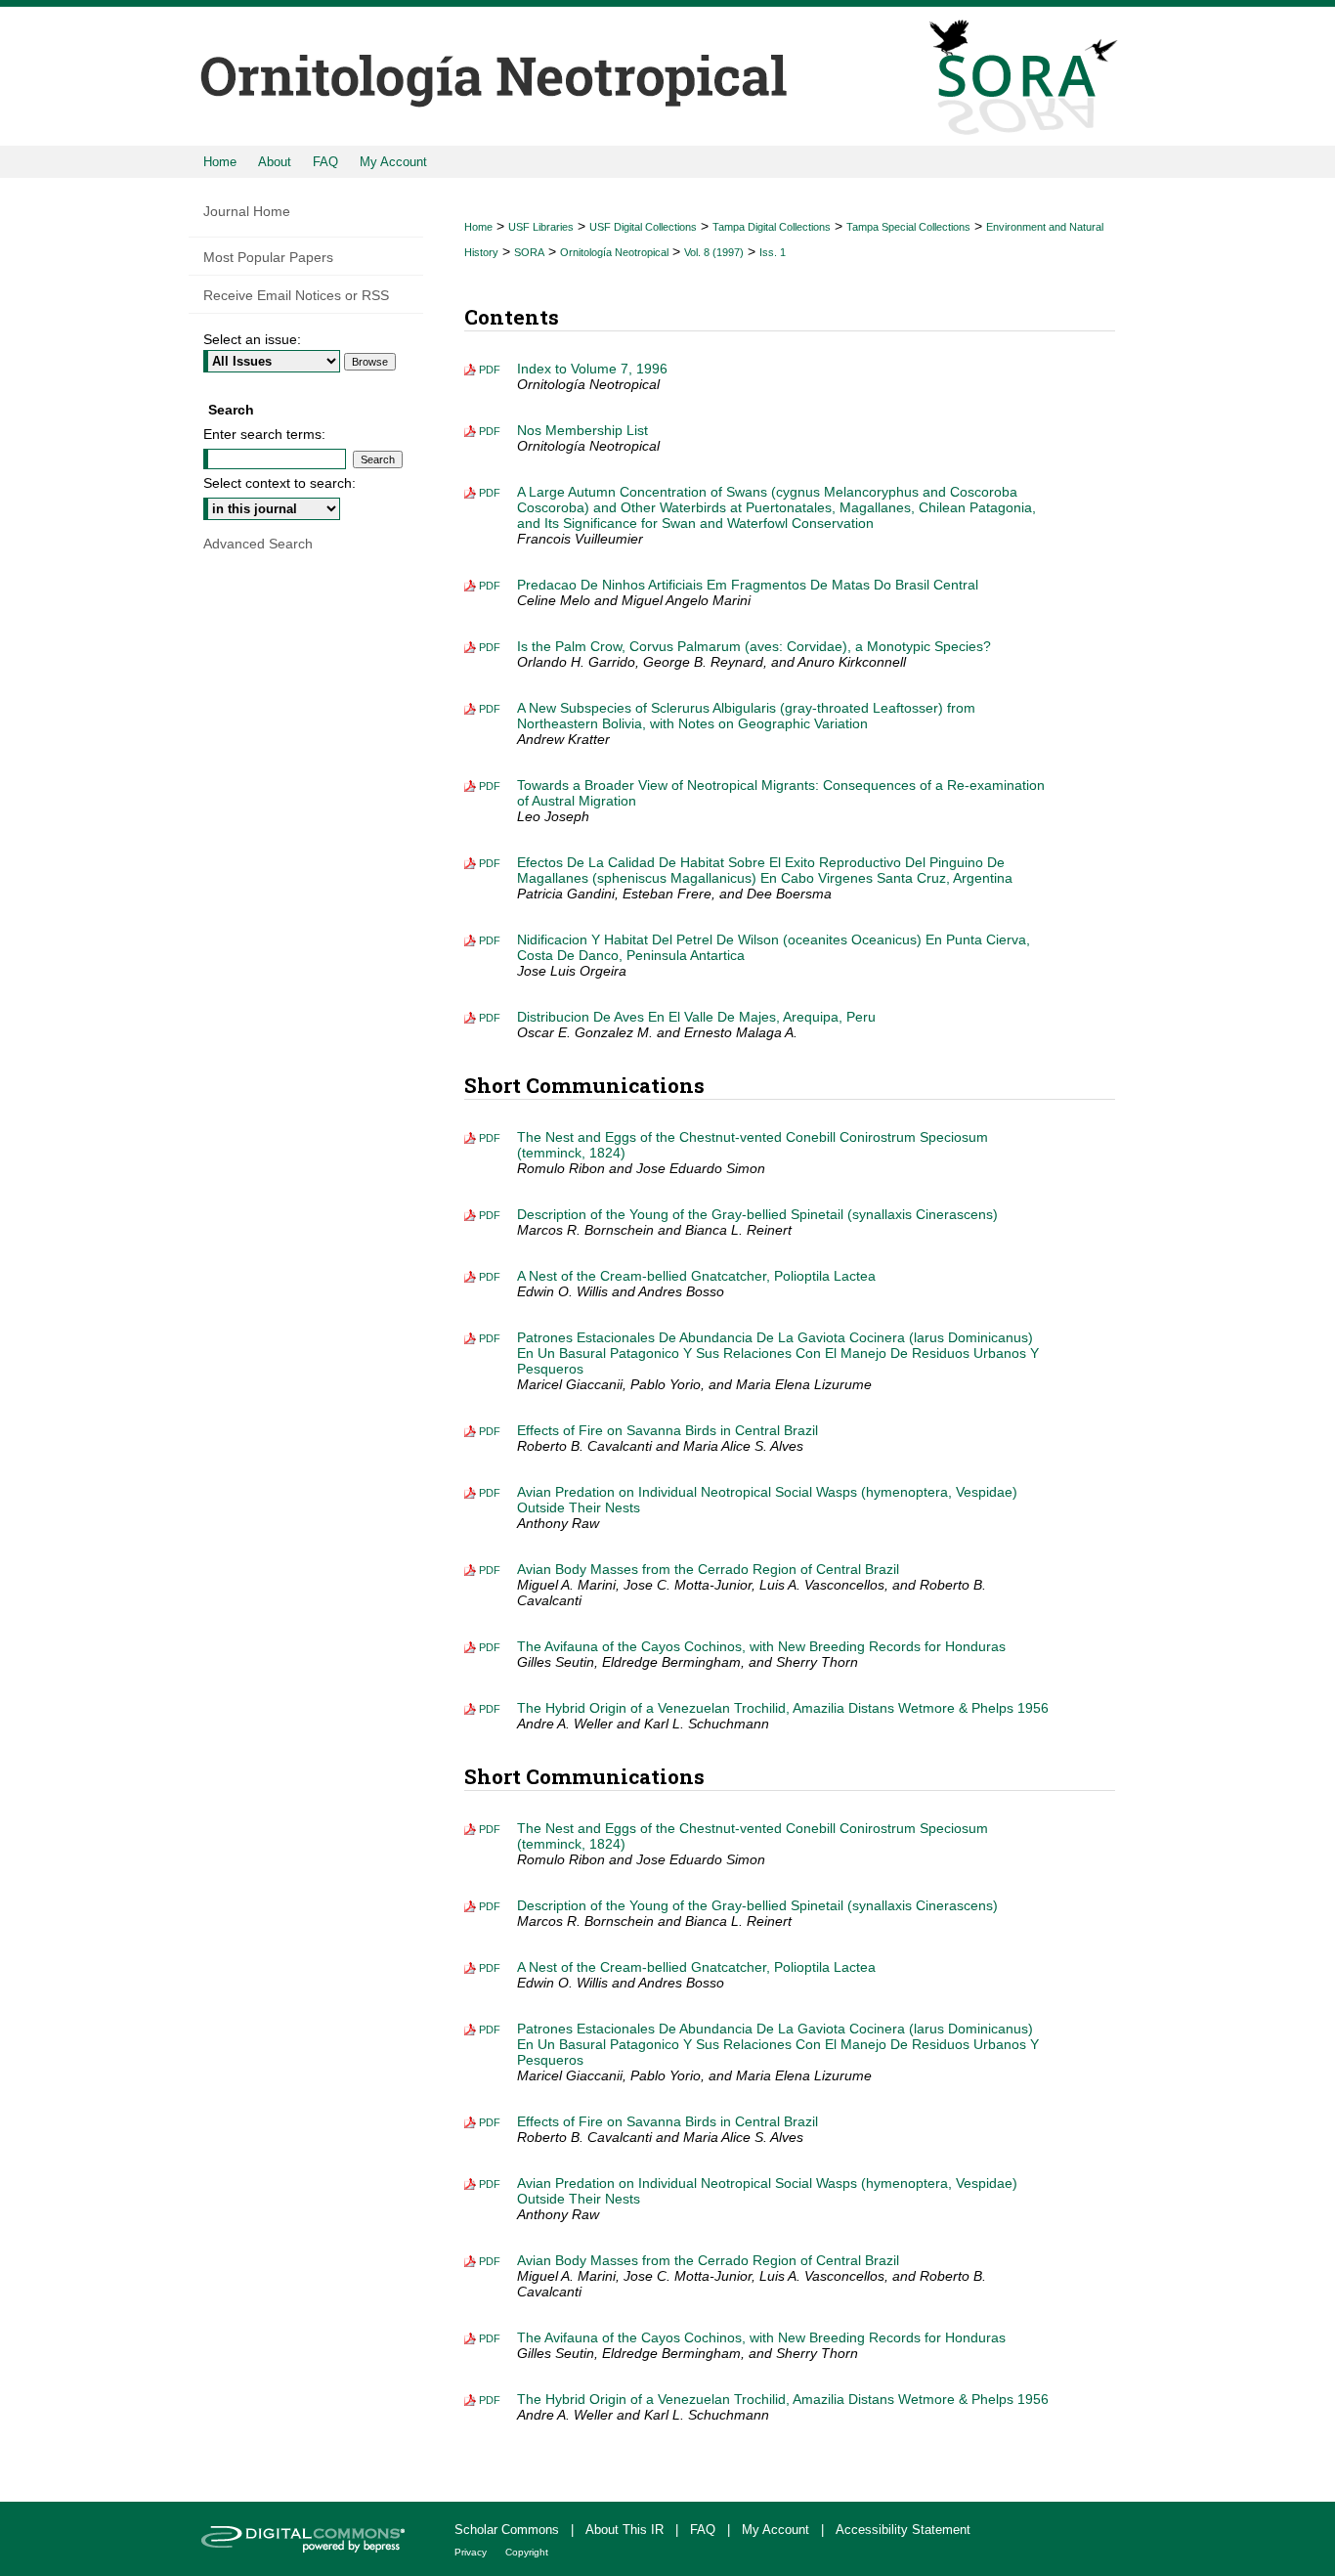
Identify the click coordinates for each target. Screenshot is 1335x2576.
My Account (777, 2530)
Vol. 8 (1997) (714, 252)
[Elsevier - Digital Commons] (306, 2539)
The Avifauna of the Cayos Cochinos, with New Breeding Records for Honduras (761, 1646)
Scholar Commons (509, 2530)
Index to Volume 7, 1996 (592, 369)
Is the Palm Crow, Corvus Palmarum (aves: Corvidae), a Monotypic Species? (754, 646)
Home (478, 227)
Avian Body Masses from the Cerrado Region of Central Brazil (708, 1569)
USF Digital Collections (643, 227)
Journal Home (247, 211)
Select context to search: (280, 483)
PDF (490, 370)
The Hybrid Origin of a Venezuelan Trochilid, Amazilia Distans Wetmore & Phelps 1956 (783, 1708)
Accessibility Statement (903, 2530)
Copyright (527, 2552)
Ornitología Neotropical (614, 252)
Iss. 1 (773, 252)
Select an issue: (252, 339)
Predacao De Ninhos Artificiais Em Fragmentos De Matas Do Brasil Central (748, 585)
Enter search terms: (264, 434)
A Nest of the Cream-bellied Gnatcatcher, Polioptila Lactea (696, 1276)
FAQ (705, 2530)
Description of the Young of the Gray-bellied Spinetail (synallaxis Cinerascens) (757, 1214)
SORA (529, 252)
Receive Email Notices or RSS (296, 295)
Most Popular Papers (268, 257)
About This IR (626, 2530)
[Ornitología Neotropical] (667, 73)
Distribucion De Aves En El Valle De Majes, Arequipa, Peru (696, 1017)
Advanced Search (258, 544)
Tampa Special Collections (908, 227)
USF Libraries (541, 227)
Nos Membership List (582, 430)
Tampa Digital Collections (772, 227)
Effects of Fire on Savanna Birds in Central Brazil (667, 1430)
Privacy (472, 2552)
